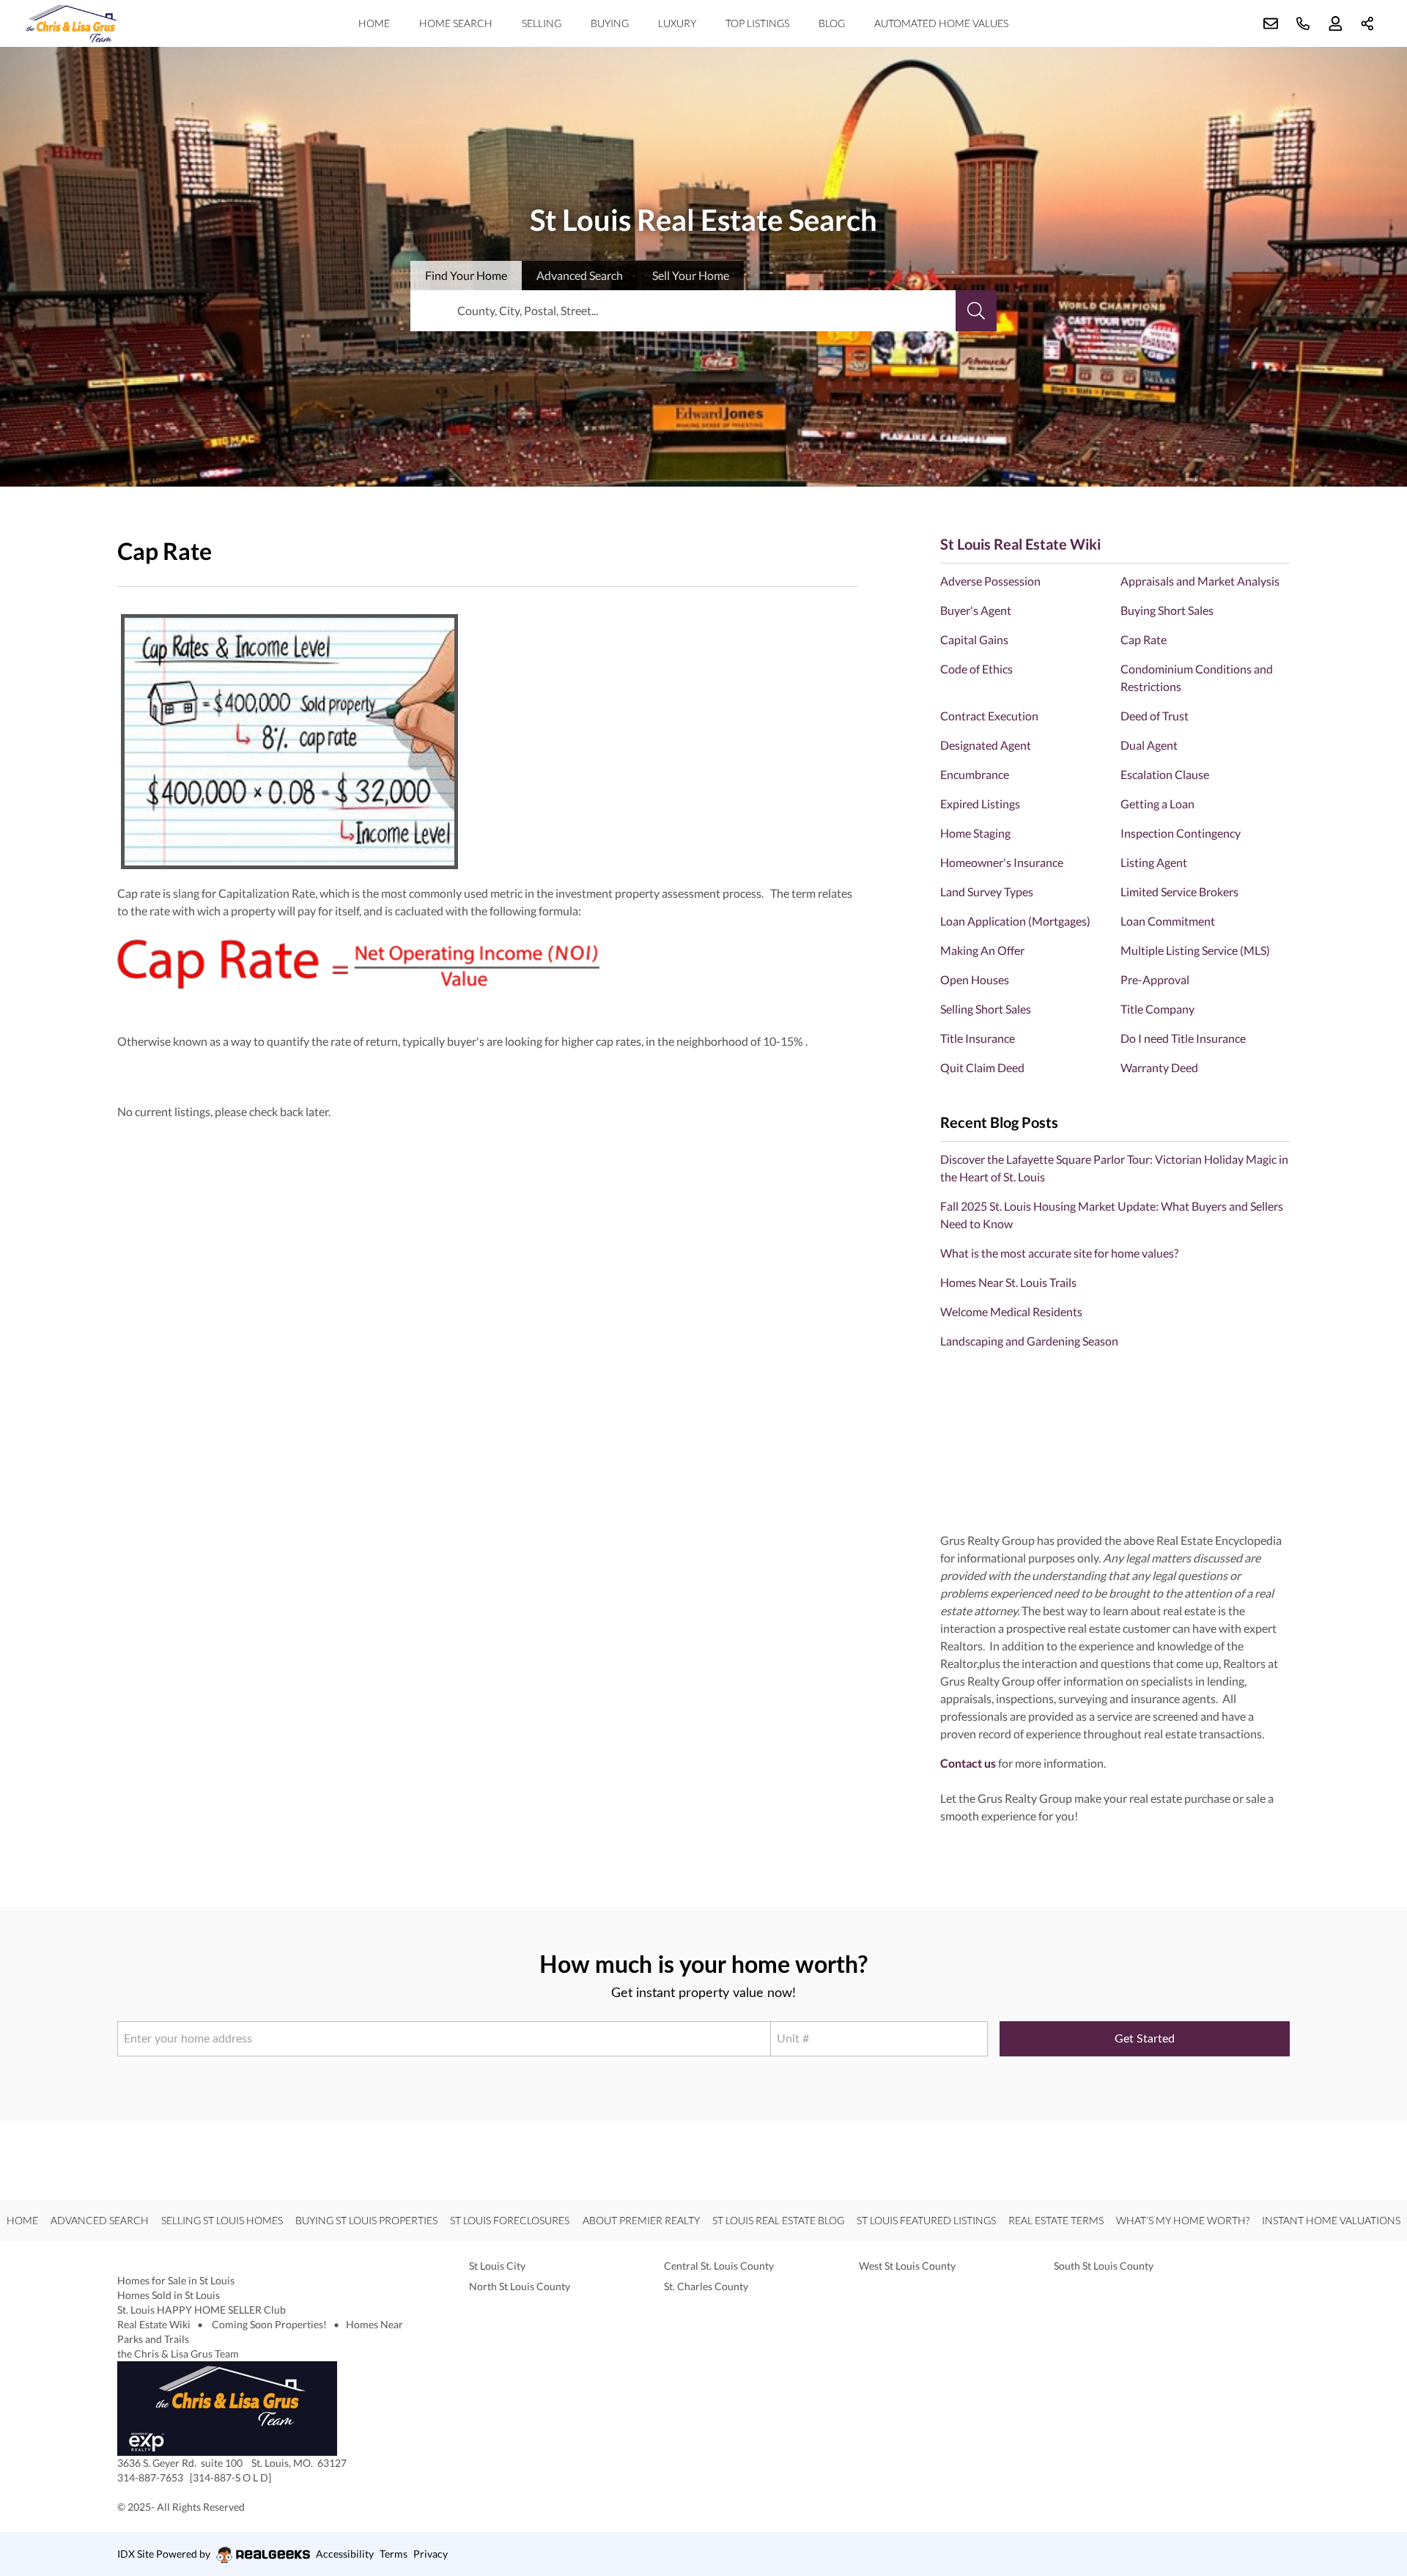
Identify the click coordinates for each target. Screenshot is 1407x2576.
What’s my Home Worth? (1183, 2220)
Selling (542, 23)
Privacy (431, 2554)
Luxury (677, 23)
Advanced (580, 275)
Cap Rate (1144, 639)
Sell (691, 275)
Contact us (968, 1763)
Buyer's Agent (976, 610)
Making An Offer (982, 950)
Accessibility (345, 2554)
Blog (832, 23)
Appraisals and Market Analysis (1200, 581)
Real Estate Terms (1056, 2220)
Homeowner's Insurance (1002, 862)
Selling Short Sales (986, 1009)
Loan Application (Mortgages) (1015, 921)
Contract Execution (989, 716)
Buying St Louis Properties (366, 2220)
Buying (610, 23)
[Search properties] (976, 311)
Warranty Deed (1159, 1067)
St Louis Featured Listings (926, 2220)
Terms (394, 2554)
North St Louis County (520, 2286)
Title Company (1157, 1009)
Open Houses (975, 979)
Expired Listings (980, 804)
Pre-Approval (1155, 979)
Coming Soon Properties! (269, 2324)
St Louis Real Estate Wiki (1020, 544)
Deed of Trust (1155, 716)
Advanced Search (100, 2220)
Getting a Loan (1157, 804)
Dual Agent (1149, 745)
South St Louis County (1104, 2266)
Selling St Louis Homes (222, 2220)
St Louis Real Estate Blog (778, 2220)
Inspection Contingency (1181, 833)
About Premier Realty (641, 2220)
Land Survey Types (987, 892)
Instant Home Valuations (1331, 2220)
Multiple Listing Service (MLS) (1195, 950)
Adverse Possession (990, 581)
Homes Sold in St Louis (169, 2295)
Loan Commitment (1168, 921)
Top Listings (757, 23)
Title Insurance (978, 1038)
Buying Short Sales (1167, 610)
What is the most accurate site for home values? (1059, 1253)
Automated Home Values (941, 23)
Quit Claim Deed (982, 1067)
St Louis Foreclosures (510, 2220)
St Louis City (497, 2266)
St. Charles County (706, 2286)
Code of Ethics (976, 669)
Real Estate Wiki (155, 2324)
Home (374, 23)
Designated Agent (986, 745)
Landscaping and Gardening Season (1029, 1341)
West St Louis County (907, 2266)
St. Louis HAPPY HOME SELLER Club (202, 2310)
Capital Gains (974, 639)
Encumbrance (975, 774)
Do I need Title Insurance (1183, 1038)
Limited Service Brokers (1179, 892)
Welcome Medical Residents (1011, 1311)
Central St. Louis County (719, 2266)
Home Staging (975, 833)
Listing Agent (1154, 862)
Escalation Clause (1165, 774)
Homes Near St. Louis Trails (1008, 1282)
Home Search (456, 23)
